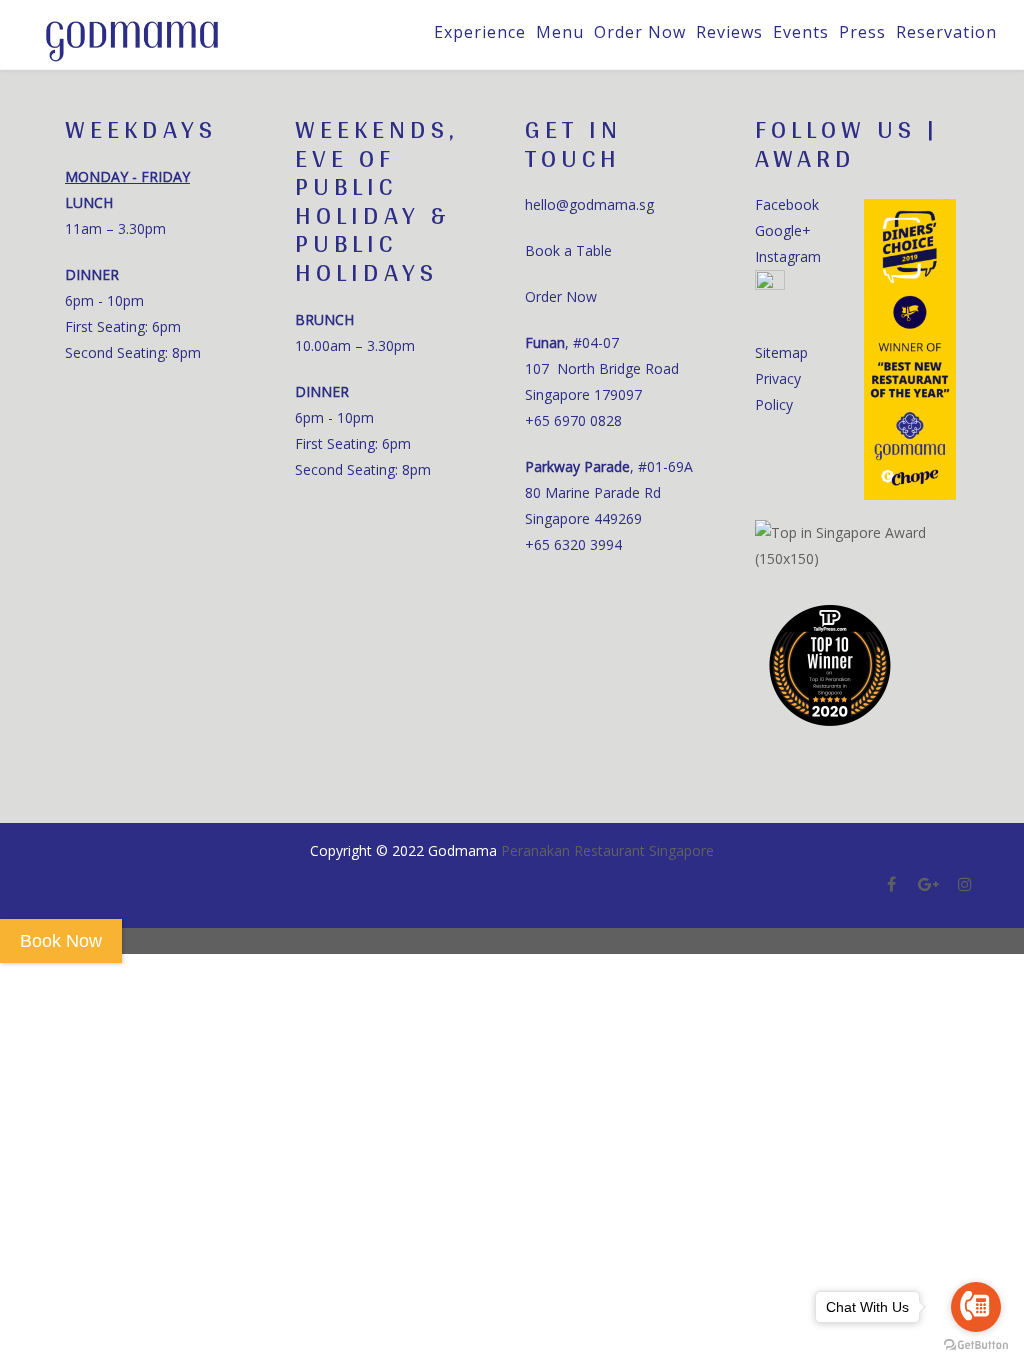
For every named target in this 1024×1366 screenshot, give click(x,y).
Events (801, 32)
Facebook (787, 204)
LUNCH (89, 202)
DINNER (92, 274)
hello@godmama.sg (589, 204)
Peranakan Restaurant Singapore (607, 850)
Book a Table (568, 250)
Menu (560, 32)
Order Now (640, 32)
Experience (480, 32)
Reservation (946, 32)
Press (862, 32)
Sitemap (781, 352)
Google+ (783, 230)
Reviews (729, 32)
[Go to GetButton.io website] (976, 1345)
